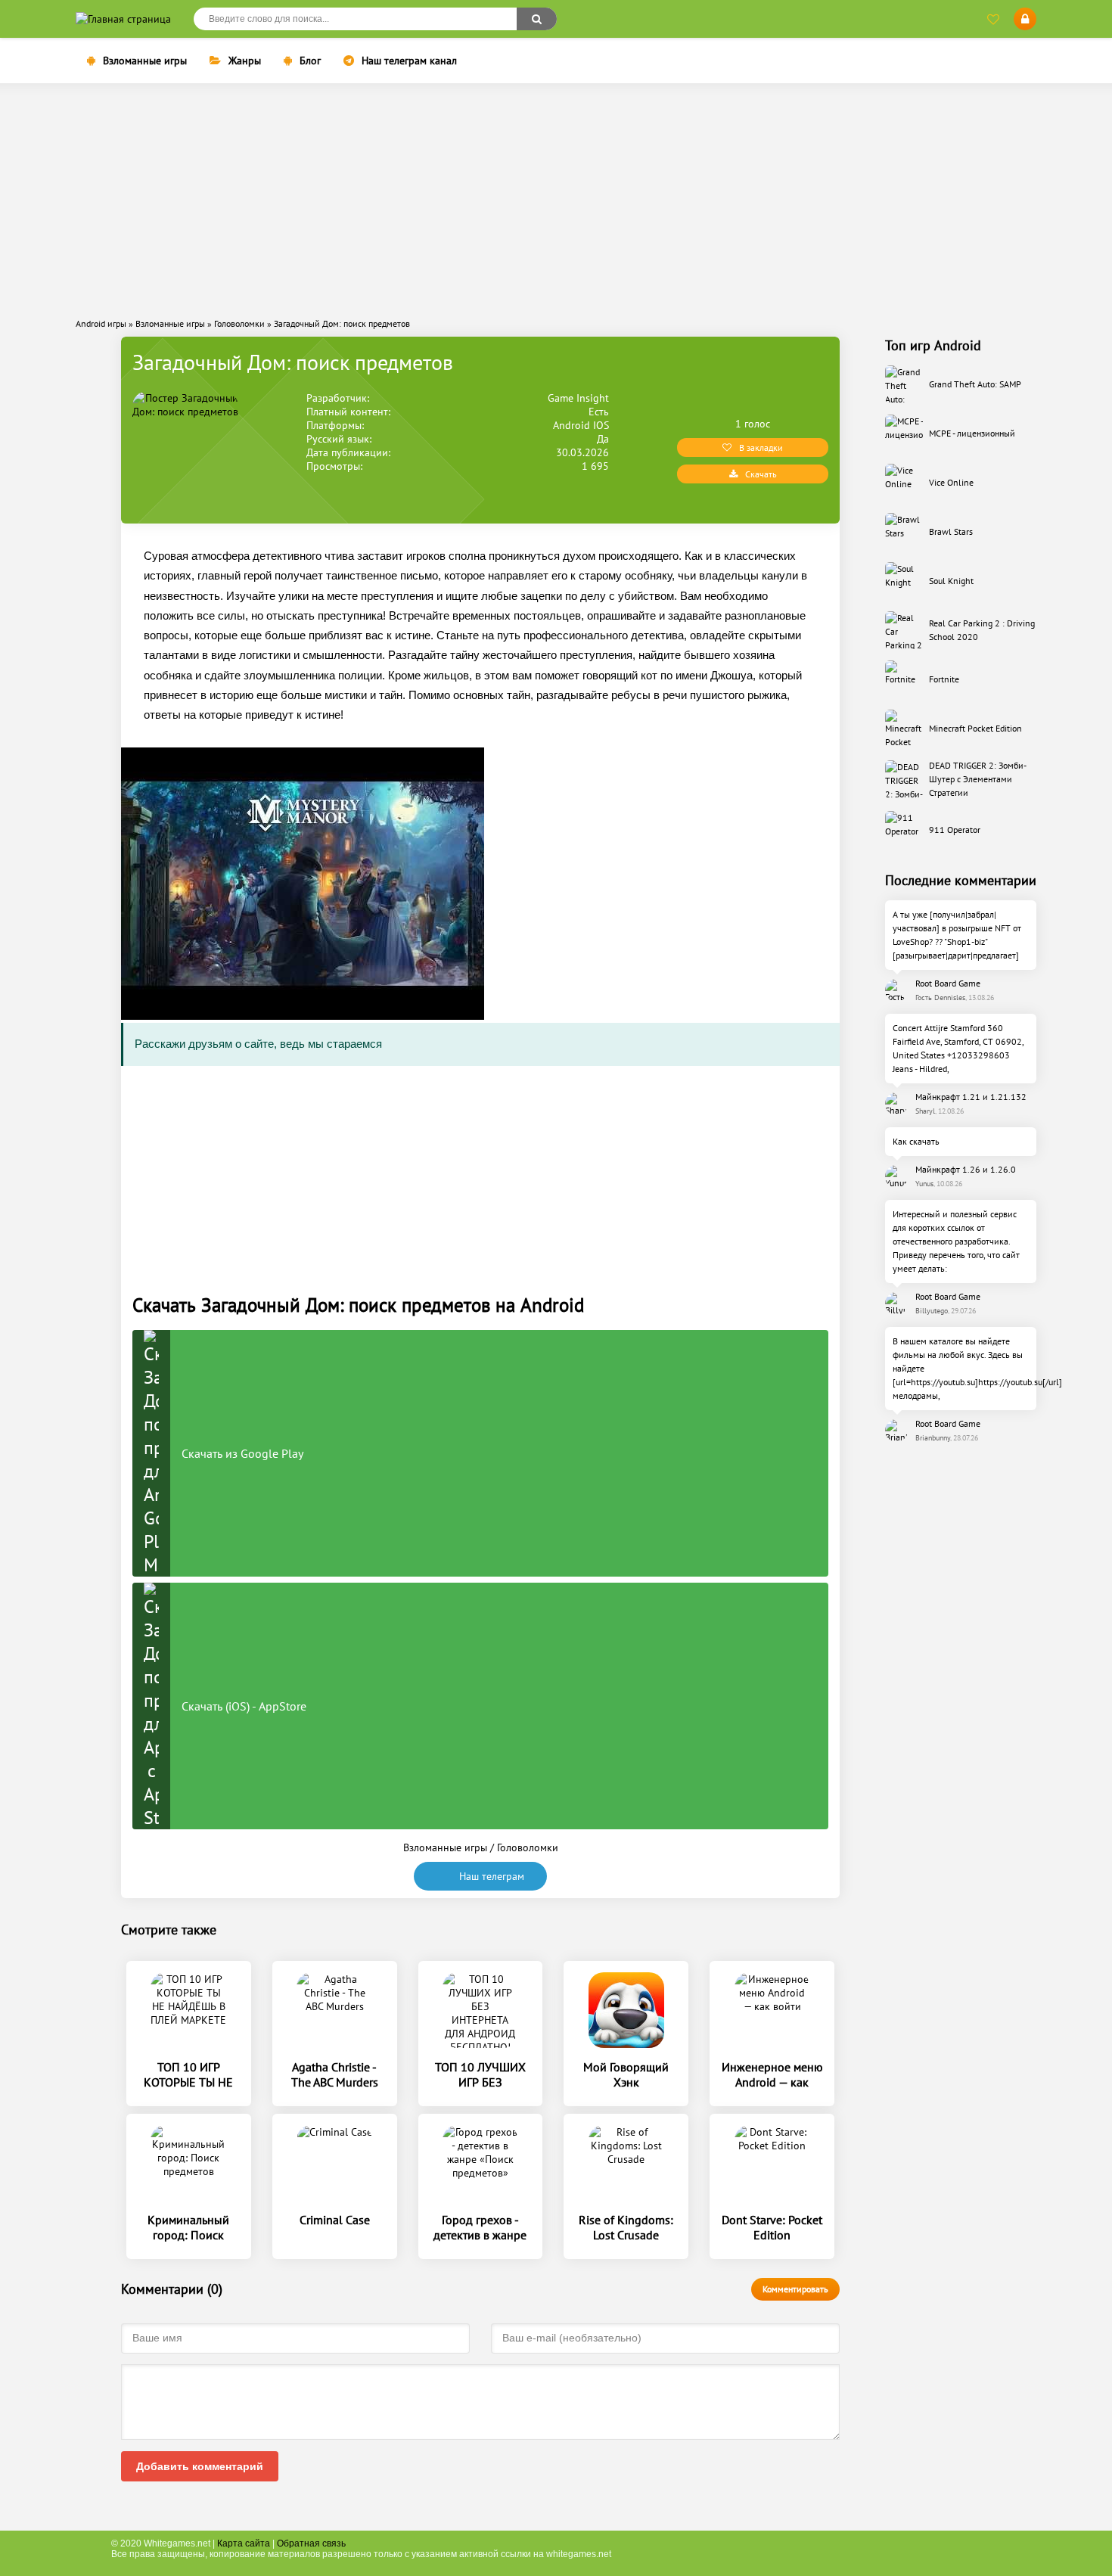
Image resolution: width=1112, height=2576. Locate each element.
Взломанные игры (145, 61)
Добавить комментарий (200, 2466)
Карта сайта (244, 2543)
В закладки (761, 447)
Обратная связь (311, 2543)
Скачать (761, 474)
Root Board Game (948, 983)
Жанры (245, 61)
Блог (310, 61)
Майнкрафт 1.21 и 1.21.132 (971, 1097)
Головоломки (528, 1847)
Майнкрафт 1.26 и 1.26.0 (966, 1169)
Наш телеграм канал (409, 61)
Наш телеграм (492, 1876)
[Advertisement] (556, 200)
